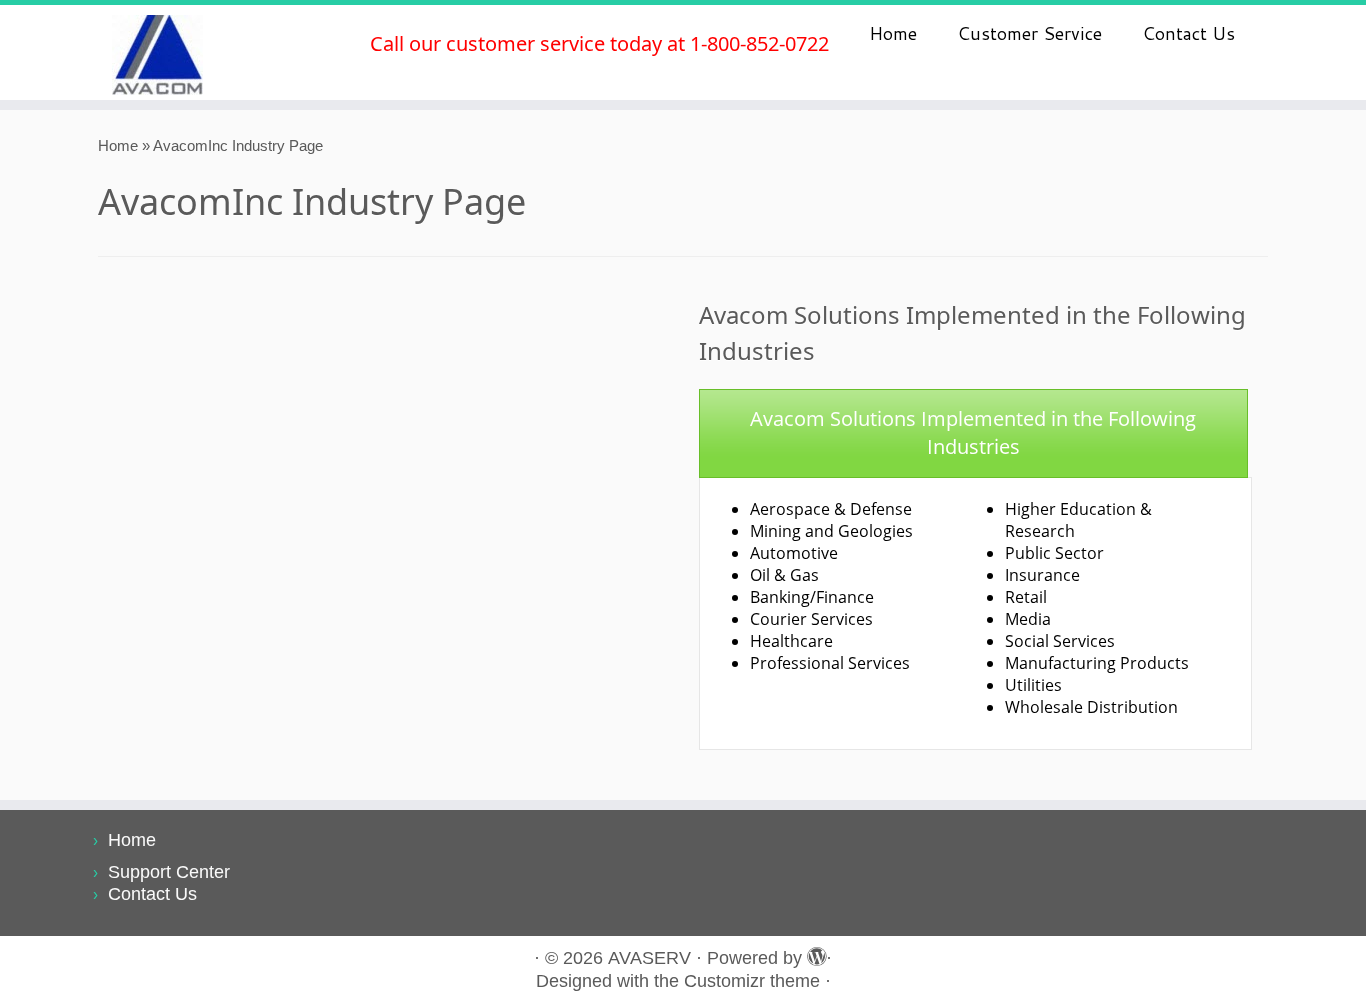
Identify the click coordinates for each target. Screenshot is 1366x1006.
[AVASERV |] (157, 52)
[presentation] (973, 433)
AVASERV (649, 958)
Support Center (169, 872)
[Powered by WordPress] (814, 954)
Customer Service (1029, 33)
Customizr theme (752, 981)
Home (893, 33)
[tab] (973, 433)
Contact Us (1188, 33)
